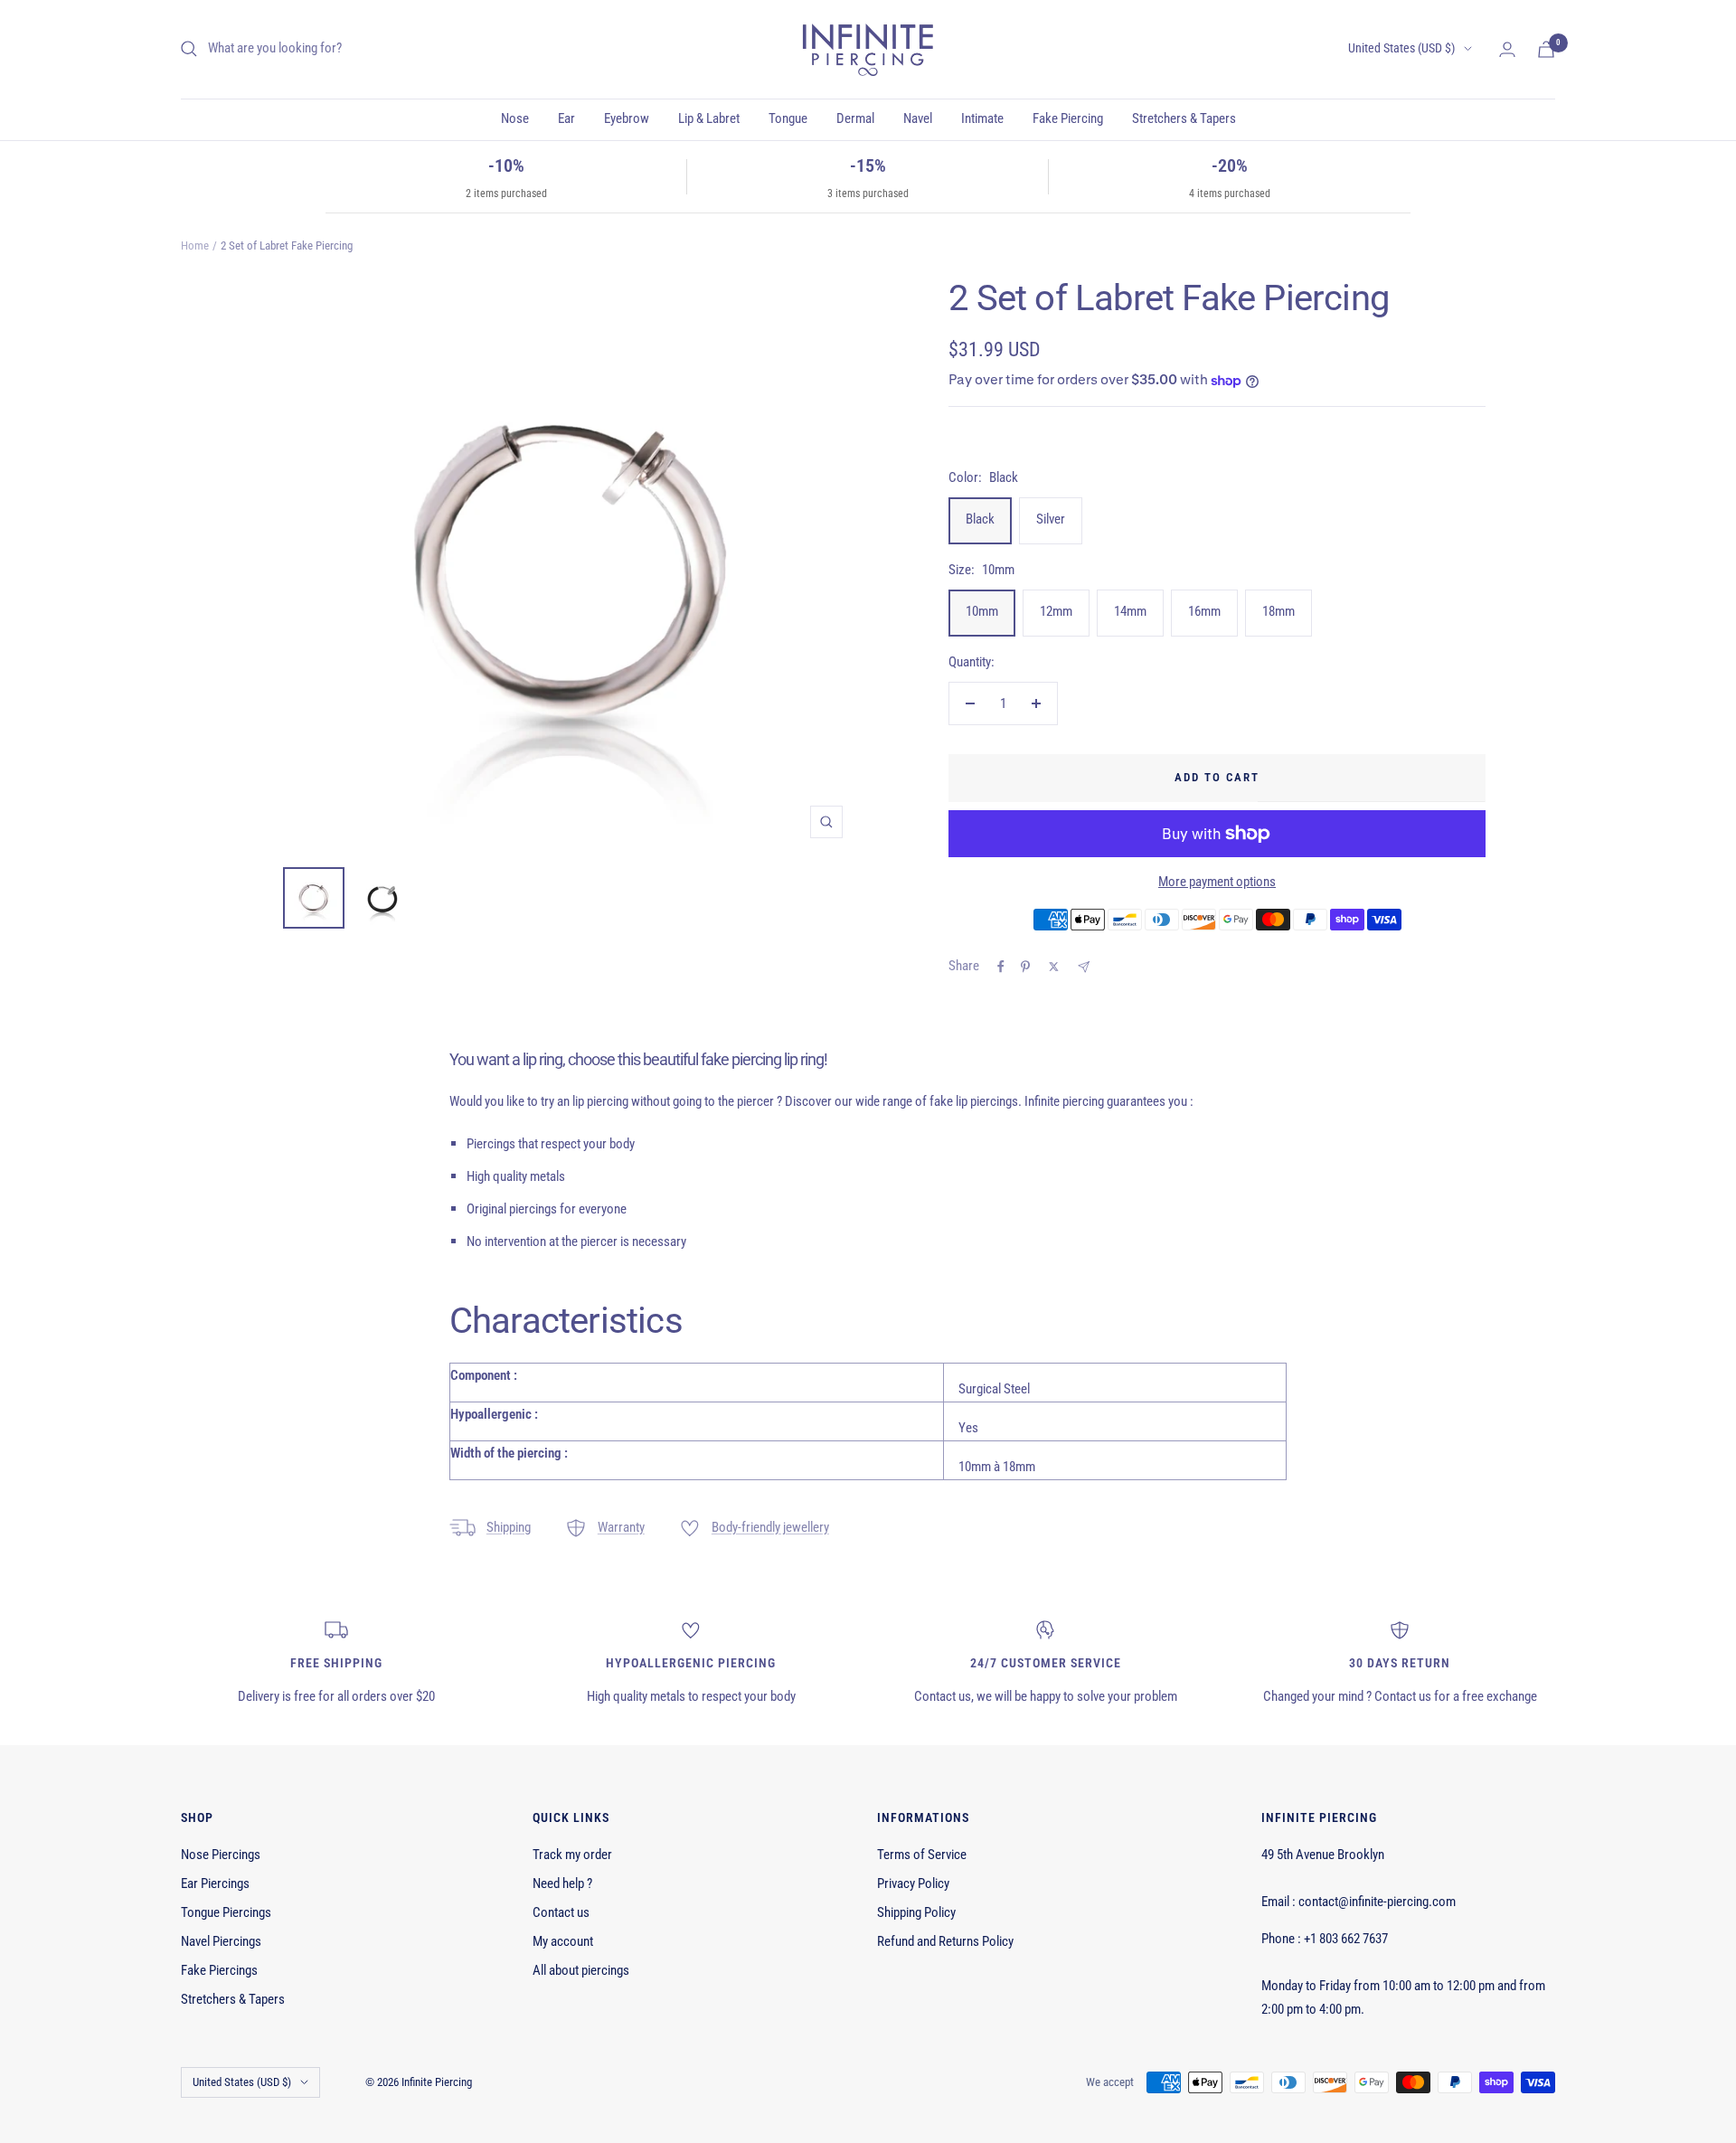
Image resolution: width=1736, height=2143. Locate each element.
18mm (1278, 611)
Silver (1051, 519)
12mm (1056, 611)
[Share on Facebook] (1001, 967)
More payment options (1217, 882)
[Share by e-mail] (1084, 967)
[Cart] (1546, 49)
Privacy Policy (913, 1883)
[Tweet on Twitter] (1054, 967)
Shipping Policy (916, 1912)
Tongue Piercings (226, 1912)
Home (195, 245)
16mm (1204, 611)
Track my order (572, 1855)
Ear (566, 118)
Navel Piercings (221, 1941)
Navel (918, 118)
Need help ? (562, 1883)
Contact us (561, 1912)
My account (563, 1941)
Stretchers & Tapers (1184, 118)
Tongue (788, 118)
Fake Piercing (1068, 118)
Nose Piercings (221, 1855)
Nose (515, 118)
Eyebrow (627, 118)
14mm (1130, 611)
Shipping (509, 1527)
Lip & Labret (709, 118)
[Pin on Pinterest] (1025, 967)
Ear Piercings (215, 1883)
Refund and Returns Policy (945, 1941)
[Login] (1507, 49)
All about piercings (581, 1970)
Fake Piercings (219, 1970)
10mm (982, 611)
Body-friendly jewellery (770, 1527)
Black (980, 519)
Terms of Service (922, 1855)
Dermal (855, 118)
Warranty (621, 1527)
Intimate (982, 118)
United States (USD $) (1401, 48)
